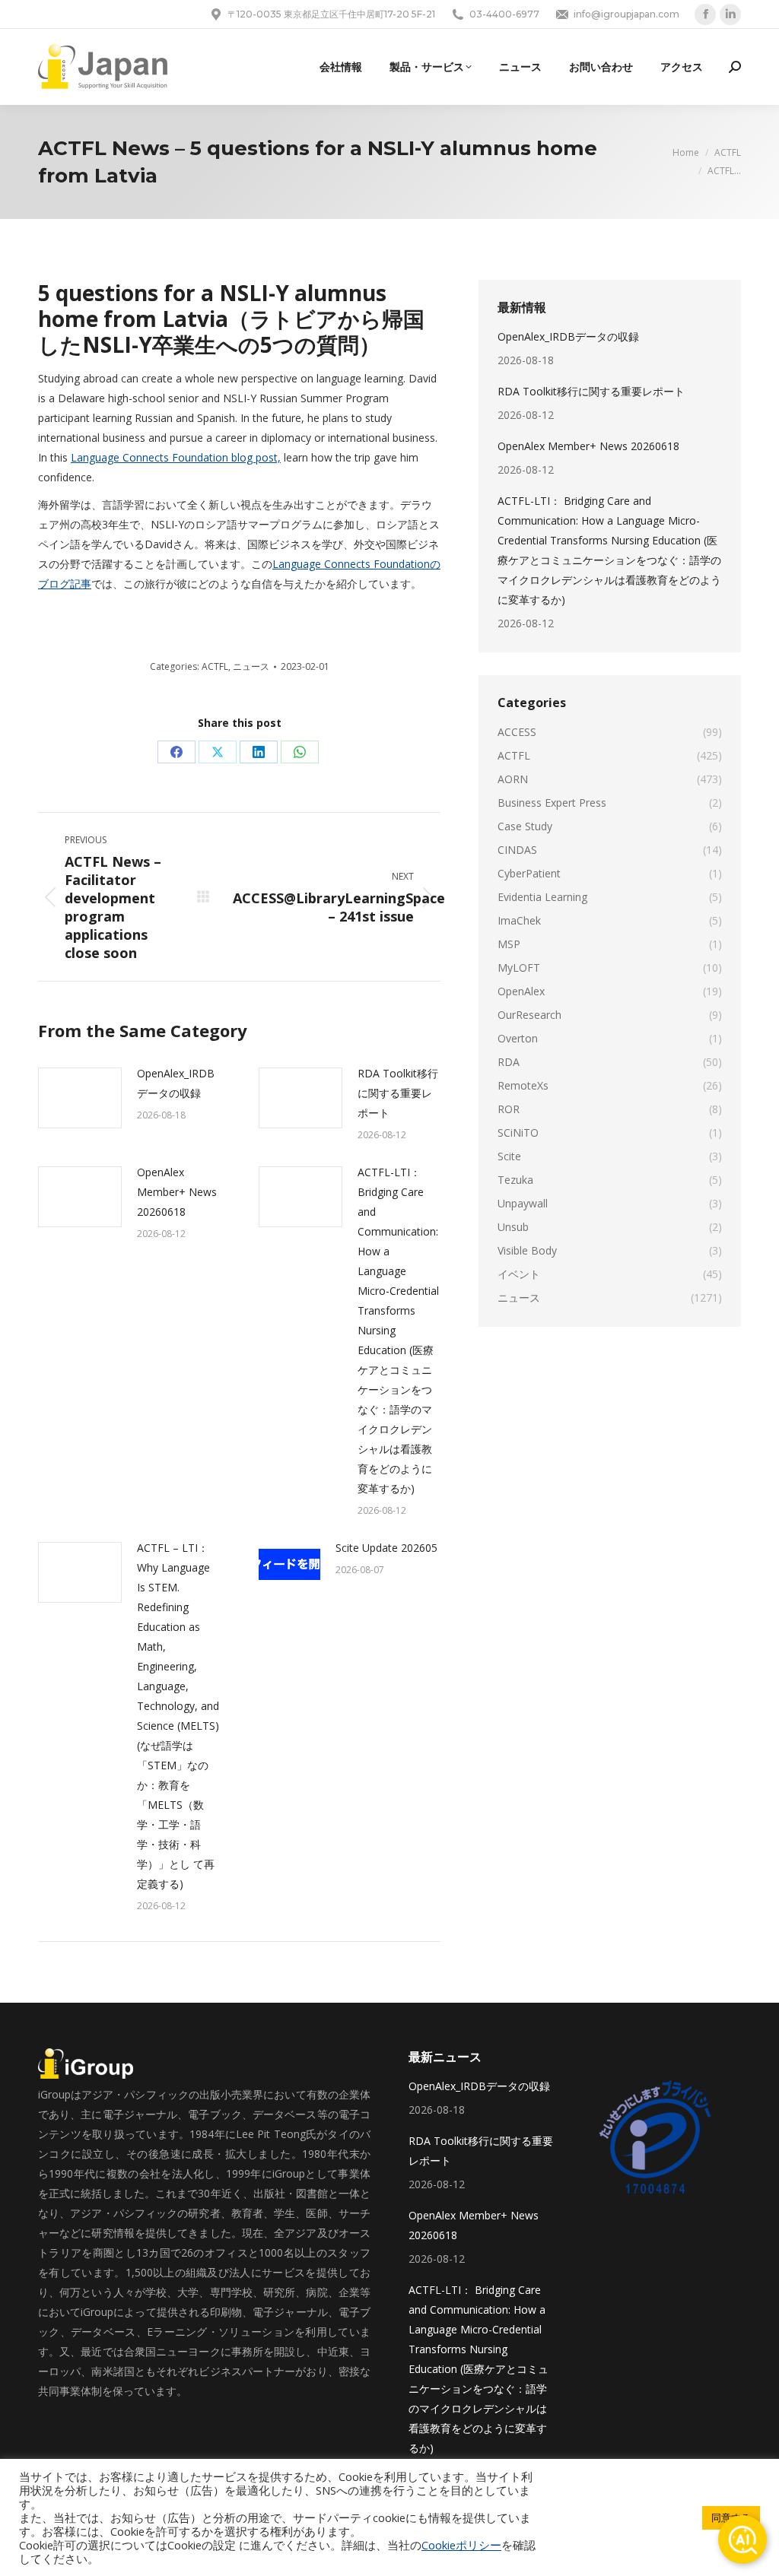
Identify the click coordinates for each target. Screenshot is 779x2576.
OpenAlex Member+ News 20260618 (177, 1192)
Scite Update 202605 (386, 1548)
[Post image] (80, 1098)
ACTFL (215, 666)
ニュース (251, 666)
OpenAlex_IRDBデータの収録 (176, 1083)
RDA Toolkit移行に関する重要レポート (398, 1093)
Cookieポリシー (461, 2545)
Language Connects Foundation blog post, (176, 457)
